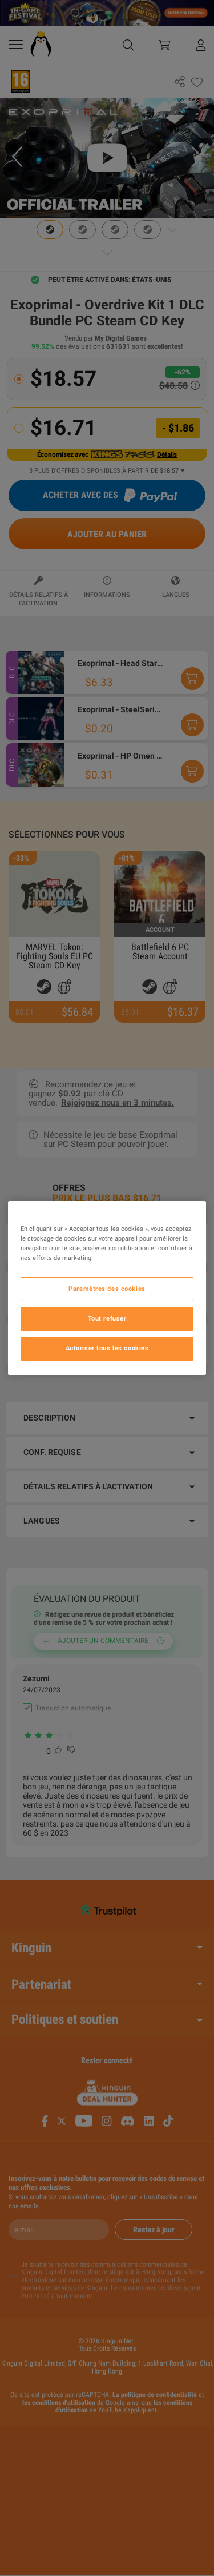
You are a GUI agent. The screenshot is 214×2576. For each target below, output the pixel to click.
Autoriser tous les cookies (107, 1348)
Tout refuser (107, 1318)
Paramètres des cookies (107, 1289)
